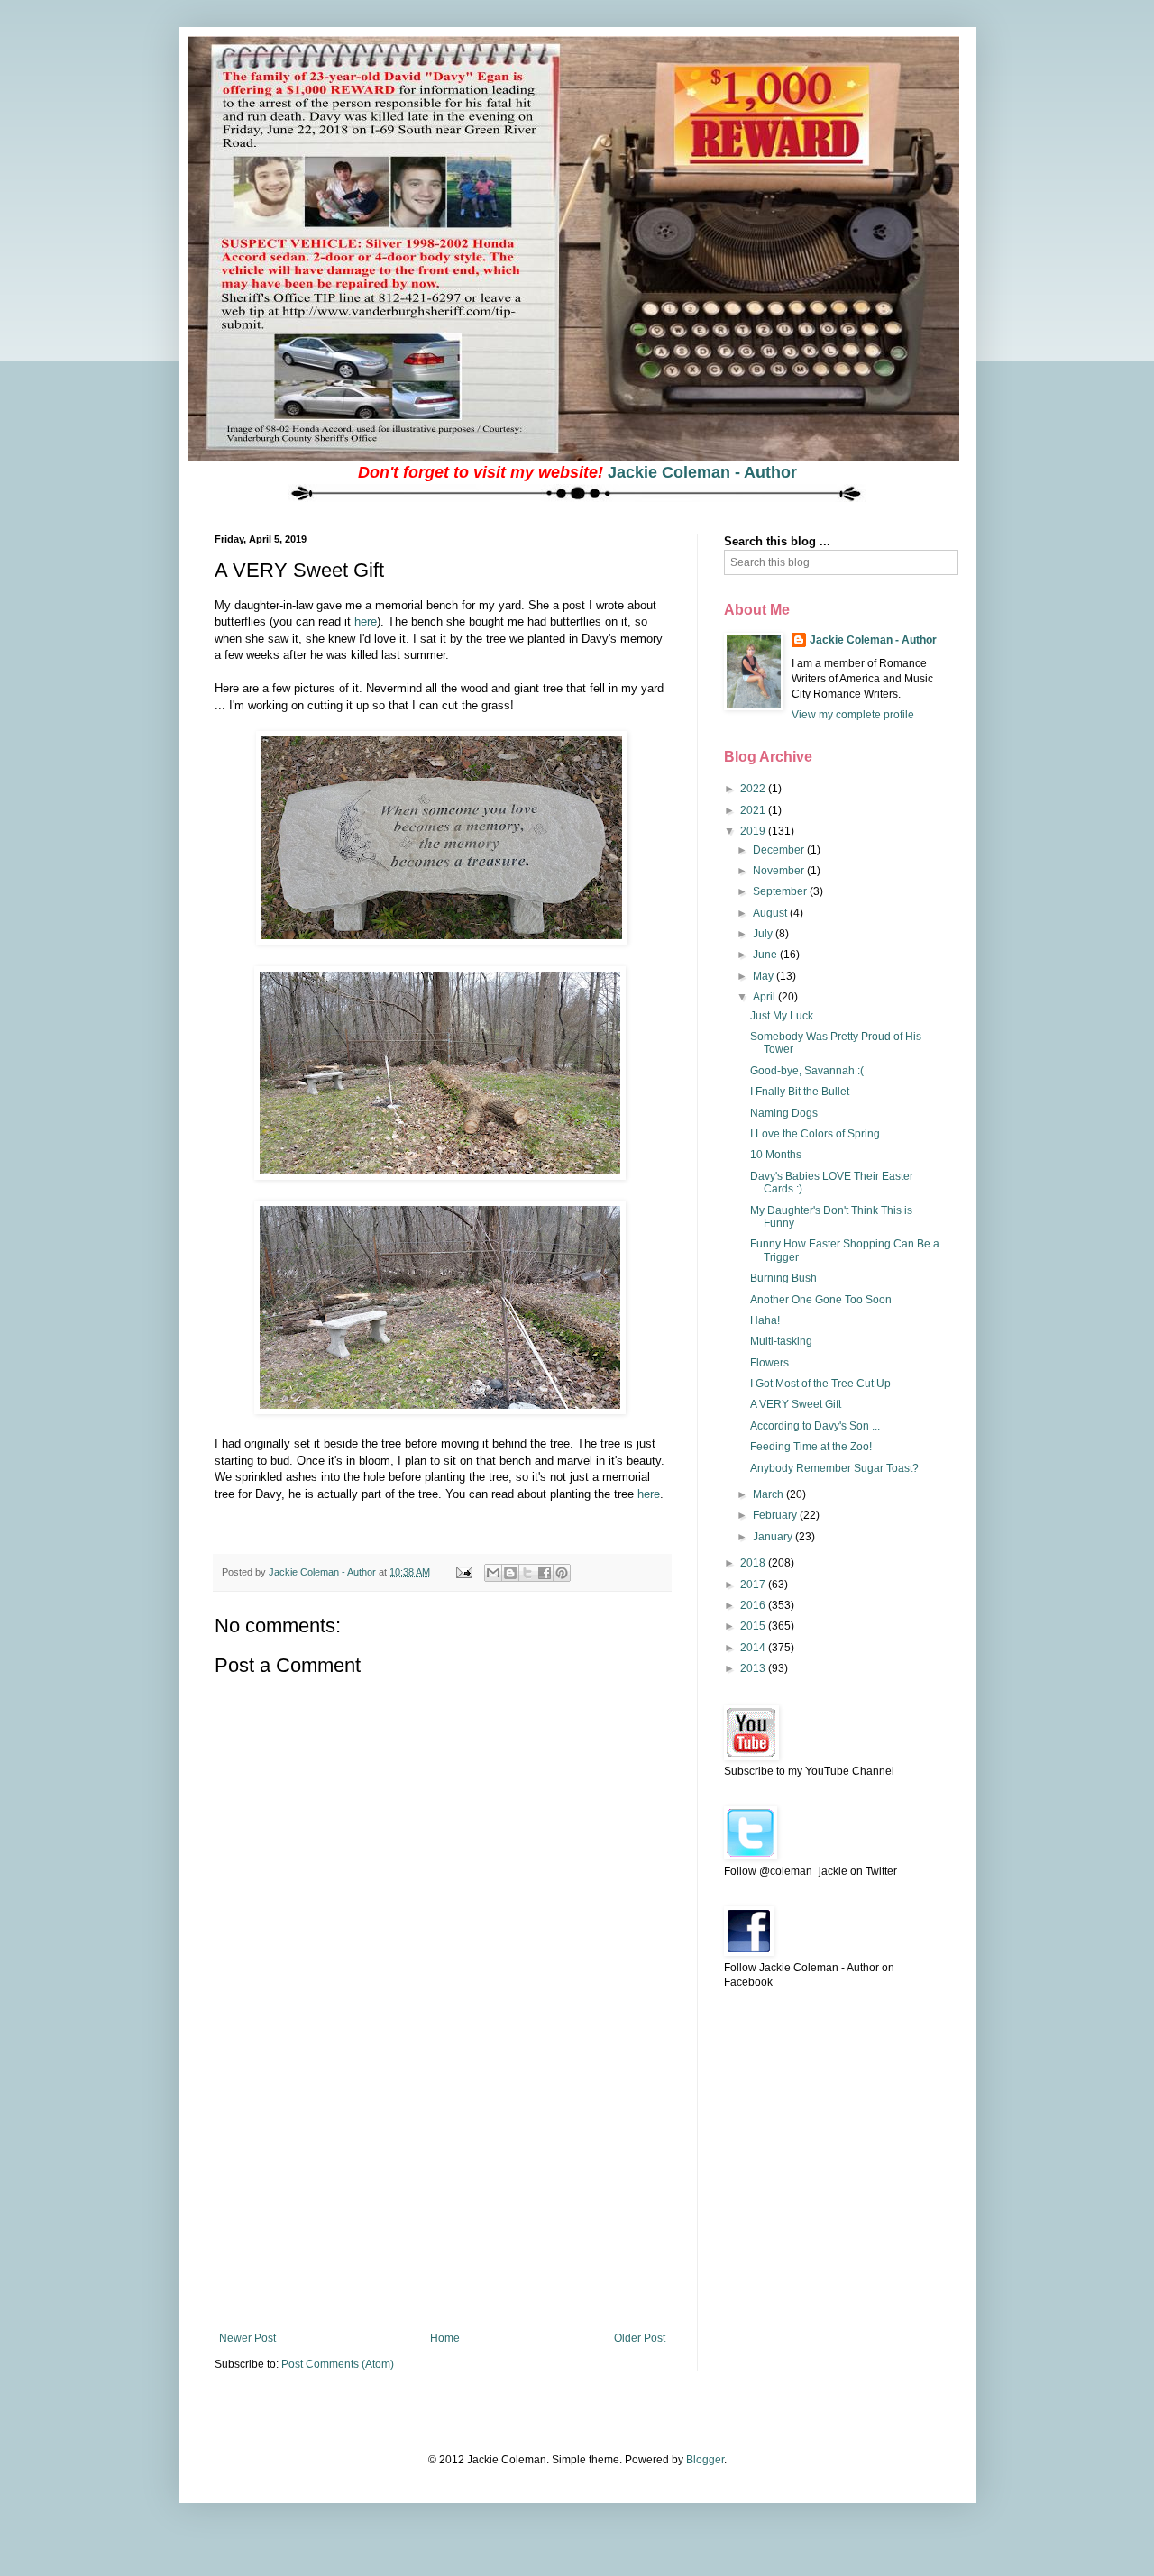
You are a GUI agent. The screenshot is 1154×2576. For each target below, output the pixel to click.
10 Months (776, 1155)
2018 (754, 1563)
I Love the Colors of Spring (815, 1134)
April (765, 997)
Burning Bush (783, 1278)
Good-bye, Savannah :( (807, 1071)
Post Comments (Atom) (338, 2364)
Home (445, 2338)
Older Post (640, 2338)
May (765, 976)
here (366, 621)
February (776, 1515)
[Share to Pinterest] (562, 1573)
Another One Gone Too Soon (821, 1300)
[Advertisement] (442, 2197)
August (771, 913)
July (764, 934)
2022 (754, 789)
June (766, 955)
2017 (754, 1585)
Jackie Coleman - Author (702, 472)
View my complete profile (853, 715)
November (780, 871)
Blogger (705, 2460)
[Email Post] (463, 1572)
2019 (754, 831)
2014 (754, 1648)
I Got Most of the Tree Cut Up (820, 1384)
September (781, 891)
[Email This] (493, 1573)
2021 (754, 810)
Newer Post (247, 2338)
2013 (754, 1668)
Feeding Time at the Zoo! (811, 1447)
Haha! (765, 1320)
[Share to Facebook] (545, 1573)
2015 (754, 1626)
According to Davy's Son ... (815, 1426)
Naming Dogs (784, 1113)
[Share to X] (527, 1573)
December (780, 850)
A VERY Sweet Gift (796, 1404)
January (774, 1537)
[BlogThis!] (510, 1573)
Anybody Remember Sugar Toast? (834, 1468)
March (769, 1494)
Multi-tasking (781, 1341)
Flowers (769, 1363)
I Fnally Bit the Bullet (800, 1092)
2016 (754, 1605)
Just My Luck (782, 1016)
